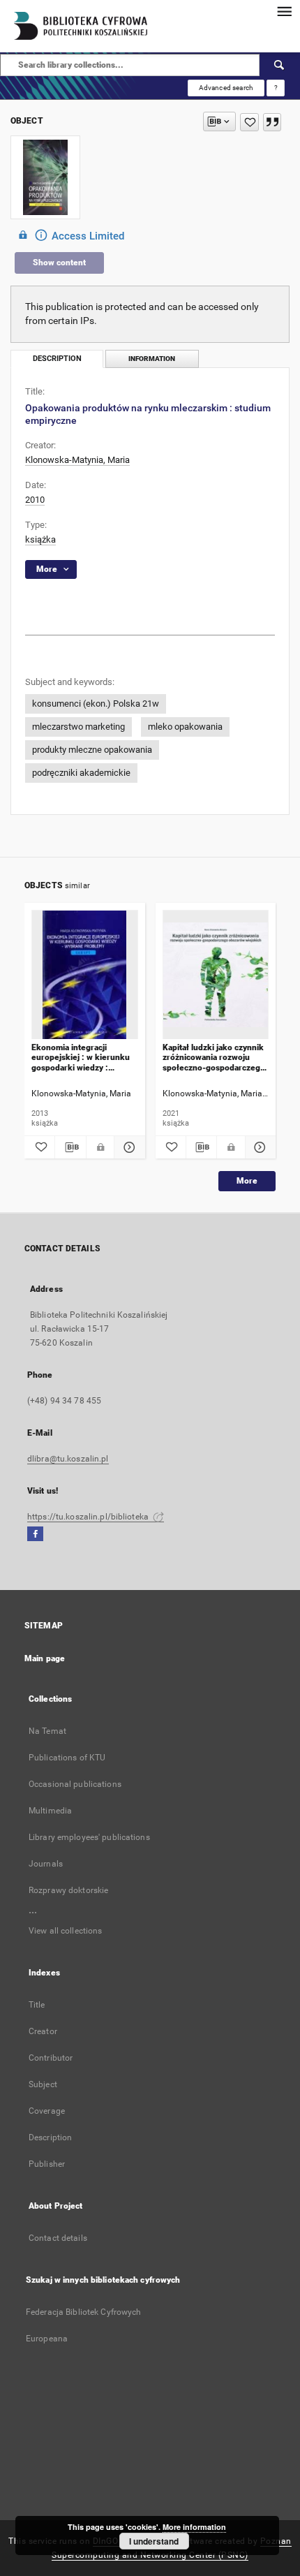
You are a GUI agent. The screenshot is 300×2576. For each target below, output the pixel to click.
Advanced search (226, 88)
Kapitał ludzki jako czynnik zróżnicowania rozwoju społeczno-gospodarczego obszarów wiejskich (214, 1058)
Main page (45, 1658)
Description (50, 2137)
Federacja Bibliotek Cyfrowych (83, 2312)
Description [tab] (57, 359)
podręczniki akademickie (81, 773)
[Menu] (284, 11)
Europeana (47, 2339)
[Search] (280, 65)
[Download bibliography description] (70, 1147)
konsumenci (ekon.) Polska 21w (96, 704)
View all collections (65, 1931)
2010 (35, 500)
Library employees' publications (89, 1837)
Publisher (47, 2164)
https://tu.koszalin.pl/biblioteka (89, 1517)
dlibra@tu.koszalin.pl (68, 1459)
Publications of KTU (67, 1758)
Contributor (51, 2058)
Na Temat (47, 1731)
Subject (43, 2084)
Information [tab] (152, 359)
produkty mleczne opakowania (92, 750)
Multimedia (50, 1811)
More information (194, 2527)
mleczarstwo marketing (78, 727)
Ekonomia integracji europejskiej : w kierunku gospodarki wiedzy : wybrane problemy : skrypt (83, 1058)
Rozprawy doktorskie (68, 1890)
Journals (46, 1864)
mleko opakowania (185, 727)
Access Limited (88, 236)
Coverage (47, 2111)
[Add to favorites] (249, 122)
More (247, 1181)
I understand (154, 2541)
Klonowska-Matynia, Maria (77, 460)
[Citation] (272, 122)
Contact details (58, 2238)
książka (40, 539)
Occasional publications (75, 1784)
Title (37, 2005)
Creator (43, 2031)
